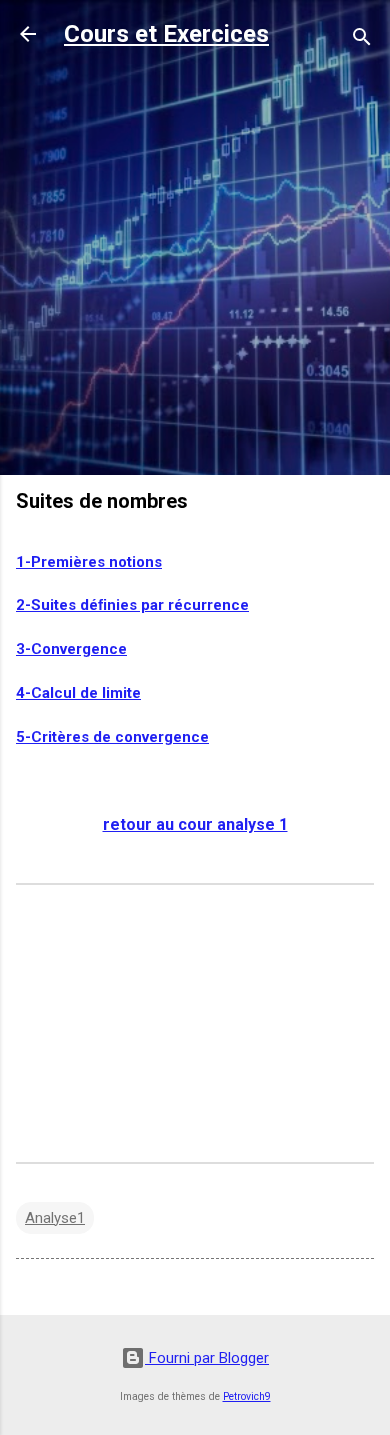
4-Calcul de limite (78, 693)
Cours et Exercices (166, 34)
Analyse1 (55, 1218)
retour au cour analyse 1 (195, 824)
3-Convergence (71, 649)
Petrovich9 (247, 1396)
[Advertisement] (195, 264)
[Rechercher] (362, 40)
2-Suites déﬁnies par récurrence (132, 605)
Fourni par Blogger (207, 1358)
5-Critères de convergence (112, 737)
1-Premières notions (89, 562)
